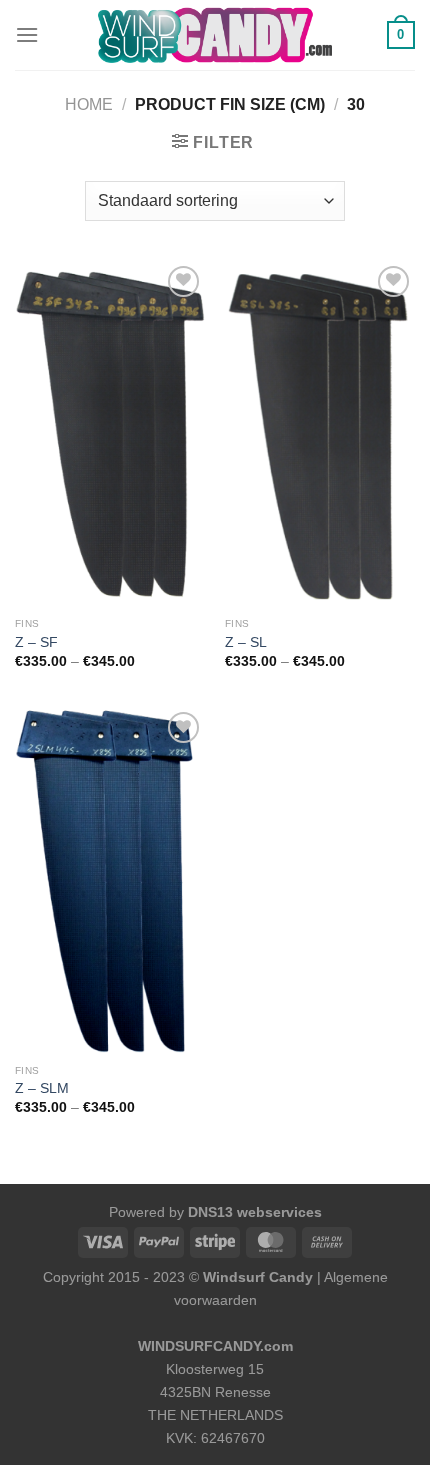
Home (89, 104)
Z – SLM (42, 1088)
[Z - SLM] (110, 880)
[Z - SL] (320, 434)
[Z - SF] (110, 434)
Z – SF (36, 642)
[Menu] (27, 34)
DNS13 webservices (255, 1212)
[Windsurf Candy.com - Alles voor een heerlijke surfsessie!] (215, 35)
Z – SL (246, 642)
